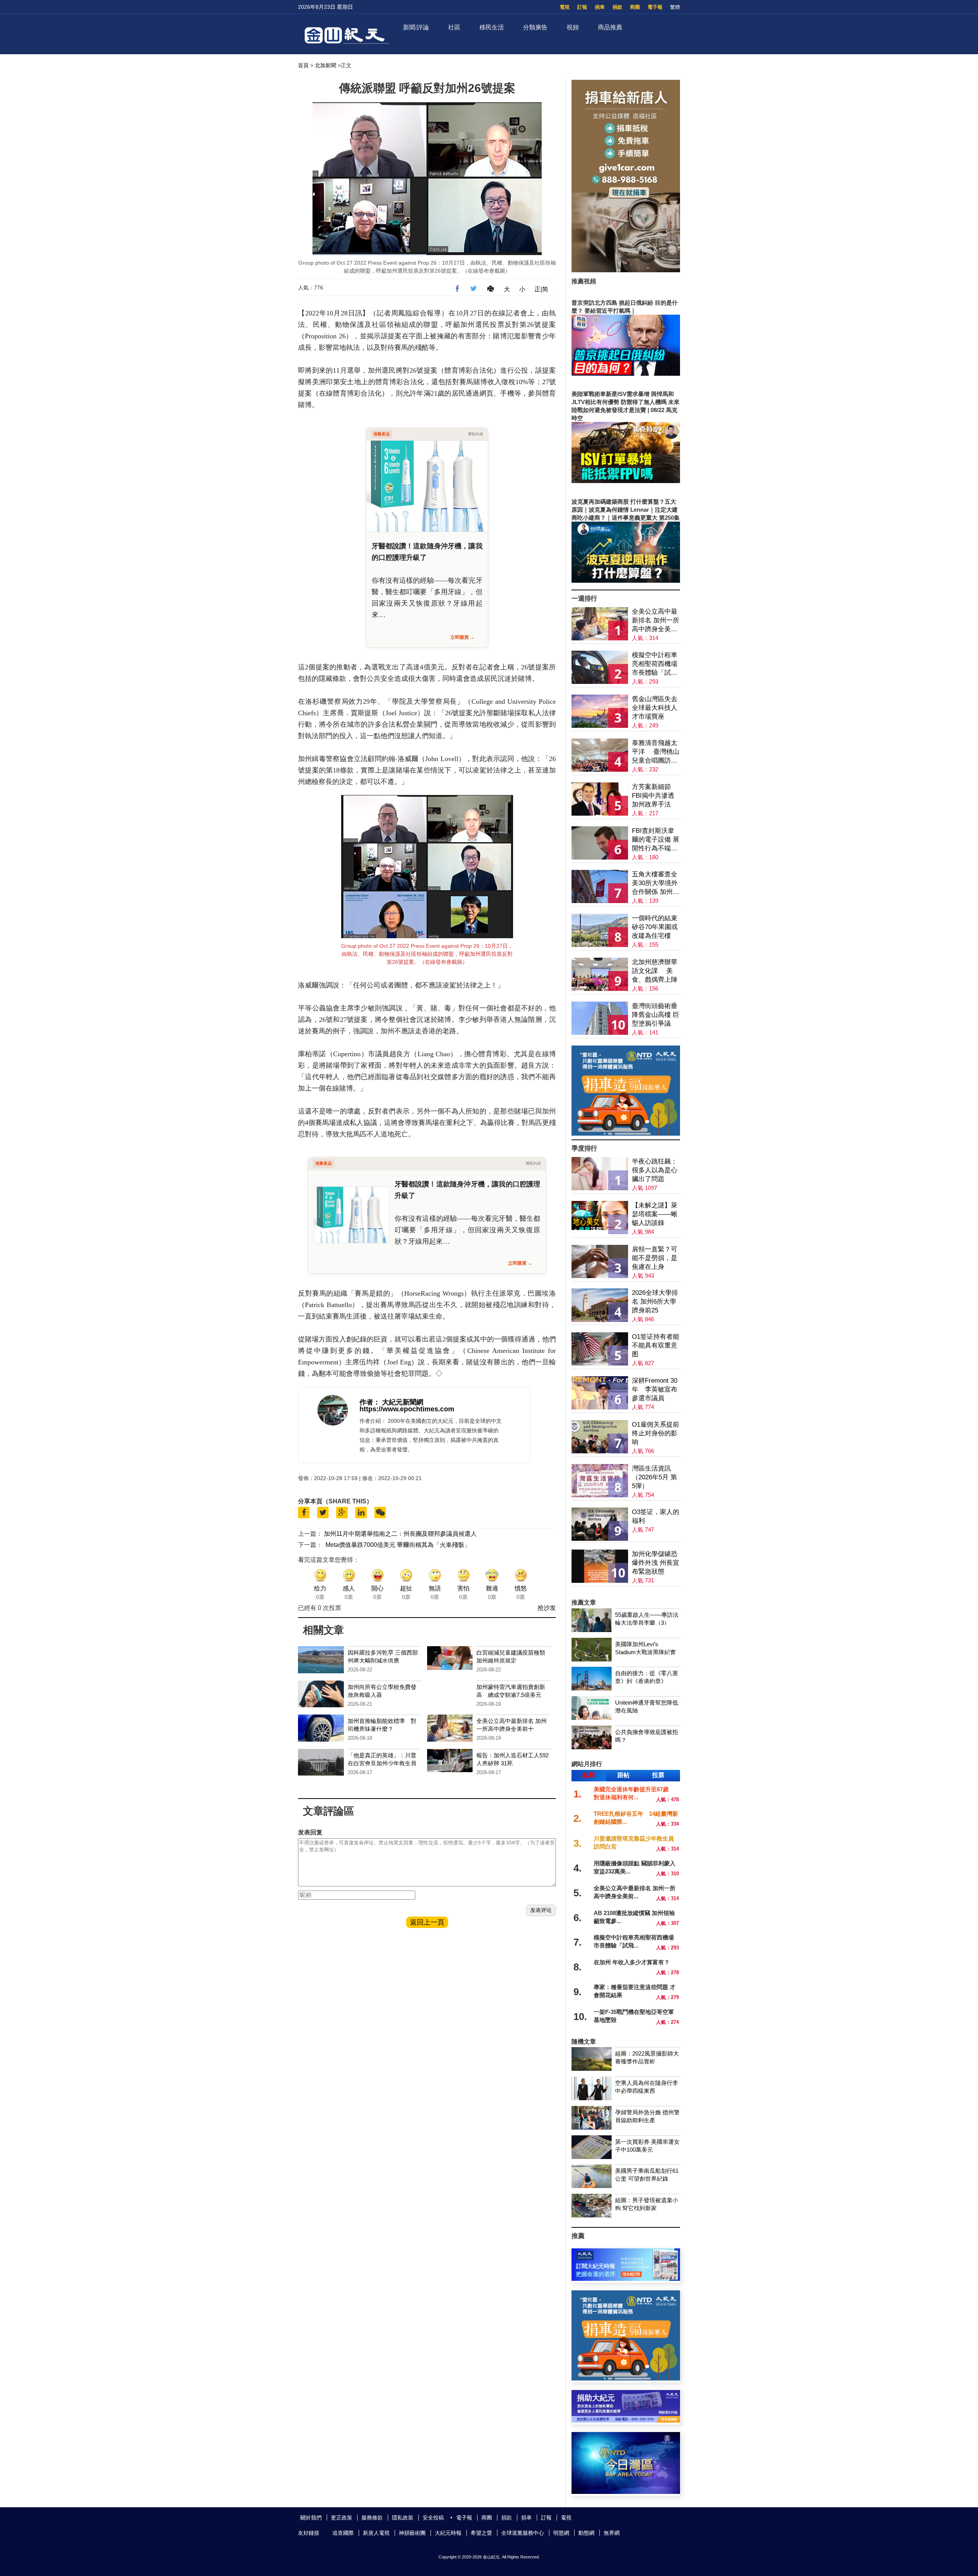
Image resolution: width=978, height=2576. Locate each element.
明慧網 (561, 2533)
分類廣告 (535, 27)
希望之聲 (481, 2533)
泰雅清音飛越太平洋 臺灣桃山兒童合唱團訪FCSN (656, 752)
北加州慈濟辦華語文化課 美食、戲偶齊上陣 (655, 971)
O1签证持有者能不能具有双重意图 (656, 1345)
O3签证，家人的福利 (656, 1516)
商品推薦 (610, 27)
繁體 (675, 7)
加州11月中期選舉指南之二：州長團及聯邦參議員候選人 (400, 1534)
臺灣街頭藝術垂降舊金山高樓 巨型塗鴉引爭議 (656, 1015)
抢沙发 (547, 1608)
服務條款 (372, 2518)
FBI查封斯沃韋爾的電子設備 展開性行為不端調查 (656, 840)
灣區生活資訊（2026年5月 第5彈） (654, 1477)
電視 (565, 7)
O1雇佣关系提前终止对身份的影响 (656, 1433)
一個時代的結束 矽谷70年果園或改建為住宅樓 (655, 927)
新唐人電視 (376, 2533)
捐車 (600, 7)
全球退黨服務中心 (523, 2533)
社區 (454, 27)
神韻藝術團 (412, 2533)
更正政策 (342, 2518)
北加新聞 (325, 65)
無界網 (612, 2533)
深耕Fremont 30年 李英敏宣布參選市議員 (655, 1389)
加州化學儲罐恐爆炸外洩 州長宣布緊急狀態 (656, 1563)
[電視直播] (626, 2492)
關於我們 (311, 2518)
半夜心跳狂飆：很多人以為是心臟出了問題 (655, 1170)
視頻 (573, 27)
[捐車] (626, 1134)
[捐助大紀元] (626, 2420)
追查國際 (343, 2533)
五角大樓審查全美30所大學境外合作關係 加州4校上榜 (655, 883)
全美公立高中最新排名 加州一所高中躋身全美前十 (656, 621)
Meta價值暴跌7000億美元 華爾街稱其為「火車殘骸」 (398, 1545)
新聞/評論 (416, 27)
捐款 (617, 7)
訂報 (582, 7)
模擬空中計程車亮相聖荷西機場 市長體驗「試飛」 (655, 664)
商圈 (635, 7)
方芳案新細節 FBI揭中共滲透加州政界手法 (653, 796)
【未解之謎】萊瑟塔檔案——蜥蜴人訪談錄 (655, 1214)
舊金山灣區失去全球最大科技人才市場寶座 (655, 708)
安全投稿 (433, 2518)
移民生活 (492, 27)
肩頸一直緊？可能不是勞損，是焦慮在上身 (655, 1258)
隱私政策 (403, 2518)
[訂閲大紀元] (626, 2279)
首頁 (303, 65)
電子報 (655, 7)
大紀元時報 (448, 2533)
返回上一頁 (427, 1922)
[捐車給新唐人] (626, 270)
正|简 (541, 289)
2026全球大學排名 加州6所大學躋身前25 (655, 1302)
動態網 (586, 2533)
